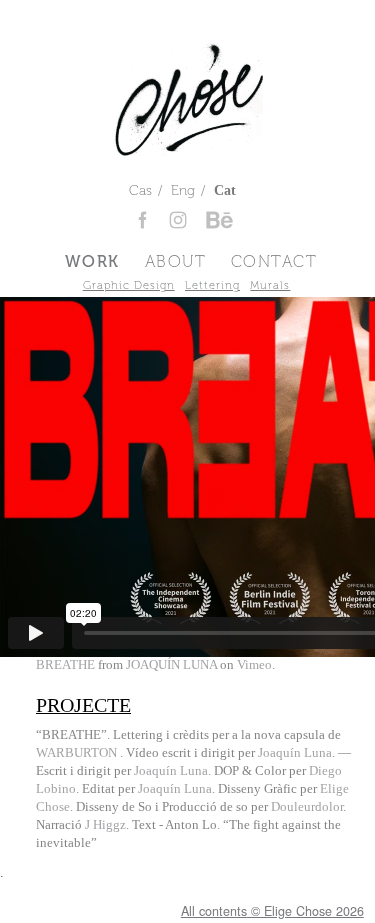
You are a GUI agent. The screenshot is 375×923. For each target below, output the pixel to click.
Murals (270, 285)
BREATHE (65, 665)
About (176, 261)
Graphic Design (129, 285)
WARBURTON (78, 753)
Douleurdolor (307, 807)
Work (92, 261)
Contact (274, 261)
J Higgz (105, 825)
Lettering (212, 285)
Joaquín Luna (295, 753)
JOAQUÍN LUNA (171, 665)
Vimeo (254, 665)
